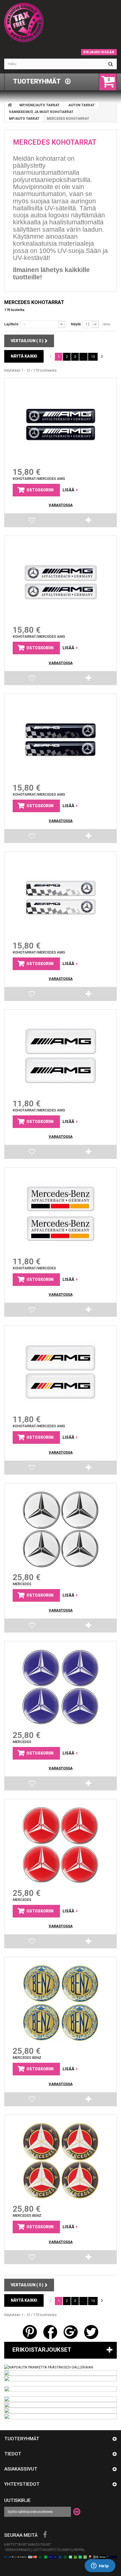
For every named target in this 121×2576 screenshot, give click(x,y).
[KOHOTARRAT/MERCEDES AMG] (60, 424)
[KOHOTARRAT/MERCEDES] (60, 1214)
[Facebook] (45, 2535)
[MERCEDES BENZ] (60, 2003)
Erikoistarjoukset (42, 2350)
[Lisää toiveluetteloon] (32, 521)
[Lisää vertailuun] (89, 522)
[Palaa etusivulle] (10, 105)
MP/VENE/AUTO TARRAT (40, 105)
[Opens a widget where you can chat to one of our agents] (100, 2566)
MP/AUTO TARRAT (24, 119)
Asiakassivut (21, 2469)
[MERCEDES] (60, 1529)
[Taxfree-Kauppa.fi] (60, 22)
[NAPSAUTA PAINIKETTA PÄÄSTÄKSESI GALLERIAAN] (49, 2367)
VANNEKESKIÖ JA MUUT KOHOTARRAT (41, 112)
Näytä (76, 324)
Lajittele (11, 324)
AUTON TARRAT (82, 105)
